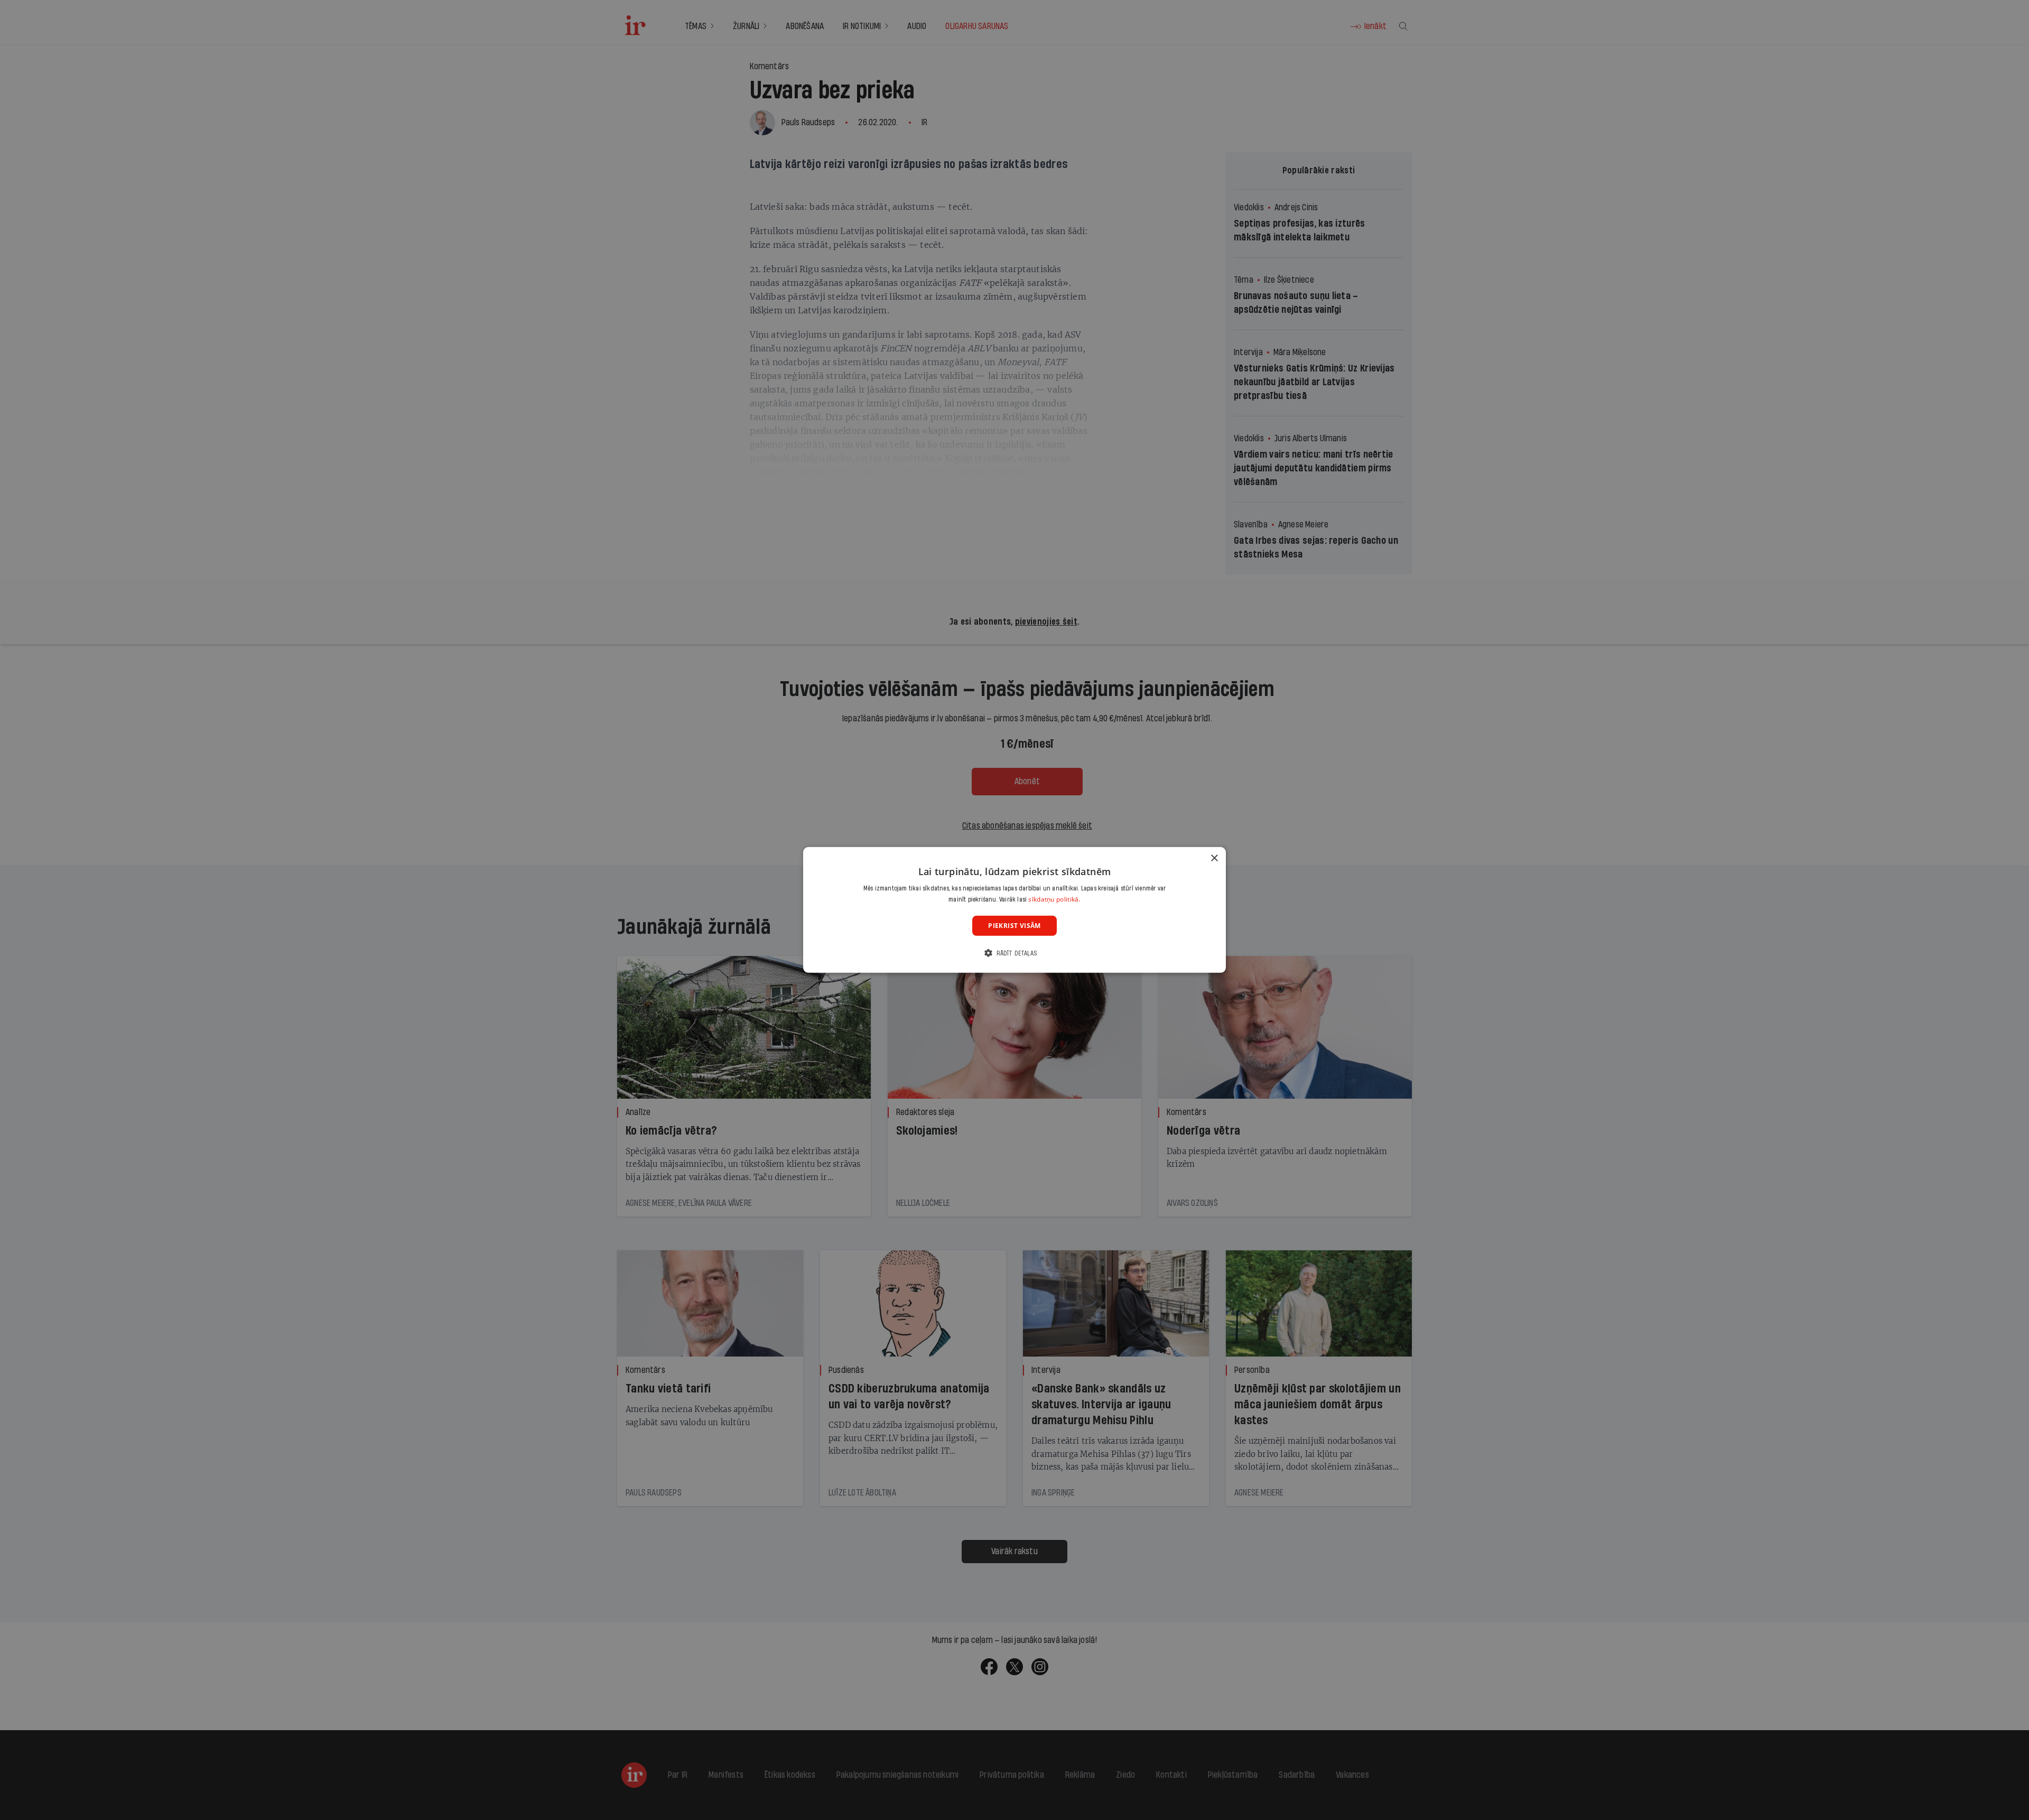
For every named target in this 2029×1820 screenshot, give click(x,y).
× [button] (1214, 858)
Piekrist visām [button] (1015, 926)
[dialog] (1015, 910)
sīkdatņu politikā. (1054, 899)
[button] (1015, 953)
